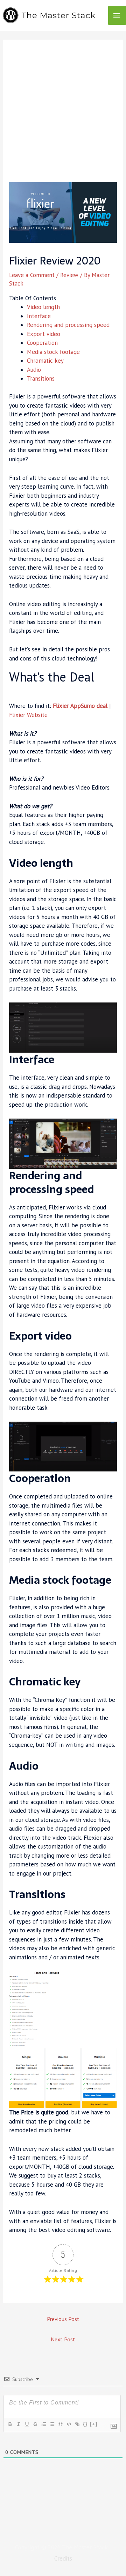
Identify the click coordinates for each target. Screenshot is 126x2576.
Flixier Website (28, 715)
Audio (34, 370)
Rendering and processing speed (68, 325)
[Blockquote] (60, 2424)
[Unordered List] (52, 2424)
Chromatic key (45, 361)
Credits (63, 2558)
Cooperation (42, 343)
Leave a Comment (32, 275)
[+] (94, 2424)
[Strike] (35, 2424)
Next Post (63, 2339)
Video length (43, 307)
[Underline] (27, 2424)
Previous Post (63, 2319)
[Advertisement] (63, 115)
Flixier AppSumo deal (80, 706)
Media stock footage (53, 352)
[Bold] (10, 2424)
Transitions (41, 378)
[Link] (77, 2424)
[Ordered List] (43, 2424)
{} (85, 2424)
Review (69, 275)
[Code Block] (69, 2424)
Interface (39, 316)
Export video (44, 334)
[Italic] (18, 2424)
